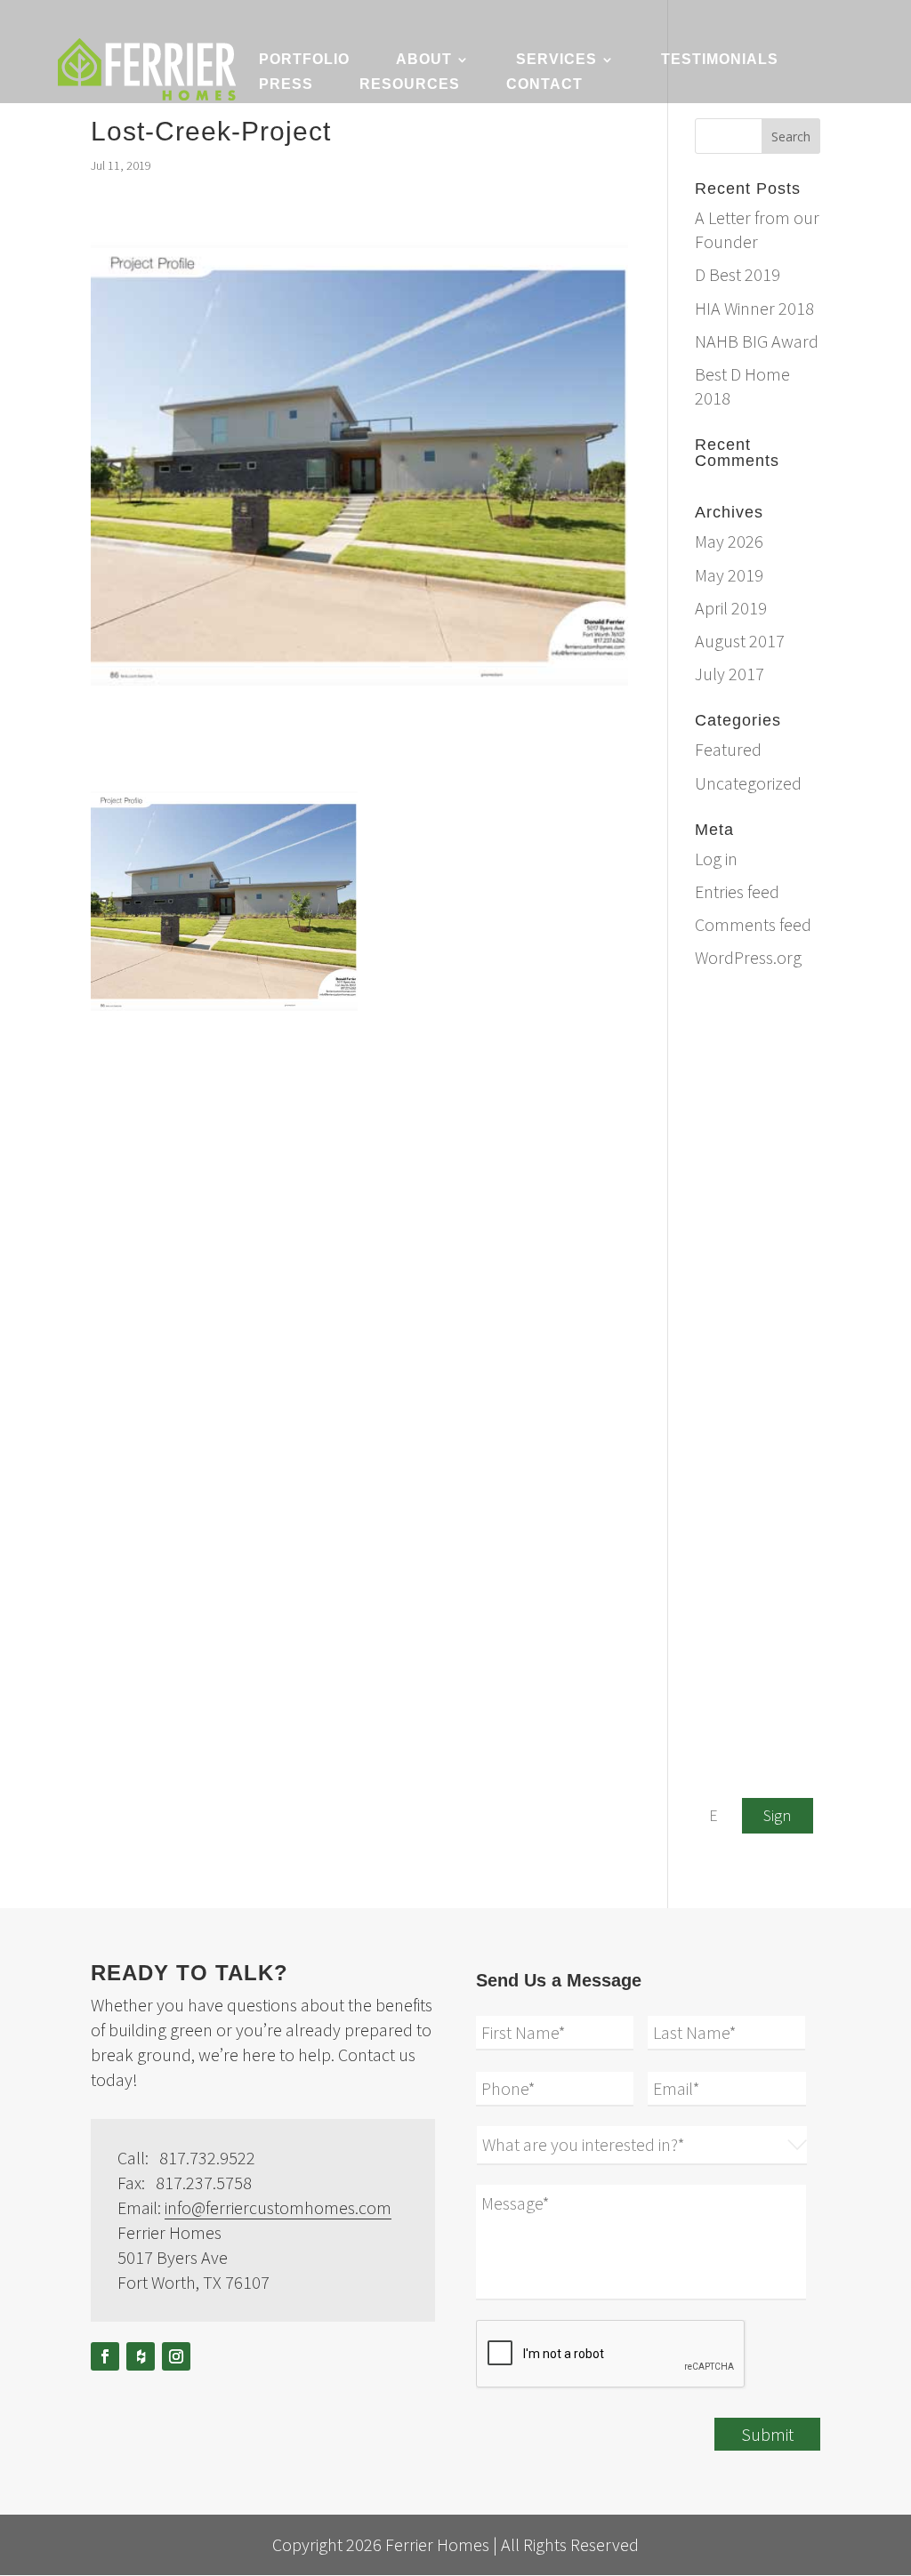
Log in (716, 859)
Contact (544, 85)
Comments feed (753, 924)
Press (286, 85)
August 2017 (740, 641)
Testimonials (720, 60)
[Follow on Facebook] (105, 2356)
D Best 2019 (738, 274)
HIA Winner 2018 (754, 308)
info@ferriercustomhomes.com (800, 1033)
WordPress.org (748, 957)
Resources (410, 85)
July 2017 (730, 674)
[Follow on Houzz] (141, 2356)
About (424, 60)
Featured (728, 749)
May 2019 (729, 575)
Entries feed (737, 891)
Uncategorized (748, 783)
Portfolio (304, 60)
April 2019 (731, 608)
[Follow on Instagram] (176, 2356)
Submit (767, 2434)
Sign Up (777, 1819)
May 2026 (729, 541)
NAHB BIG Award (757, 341)
